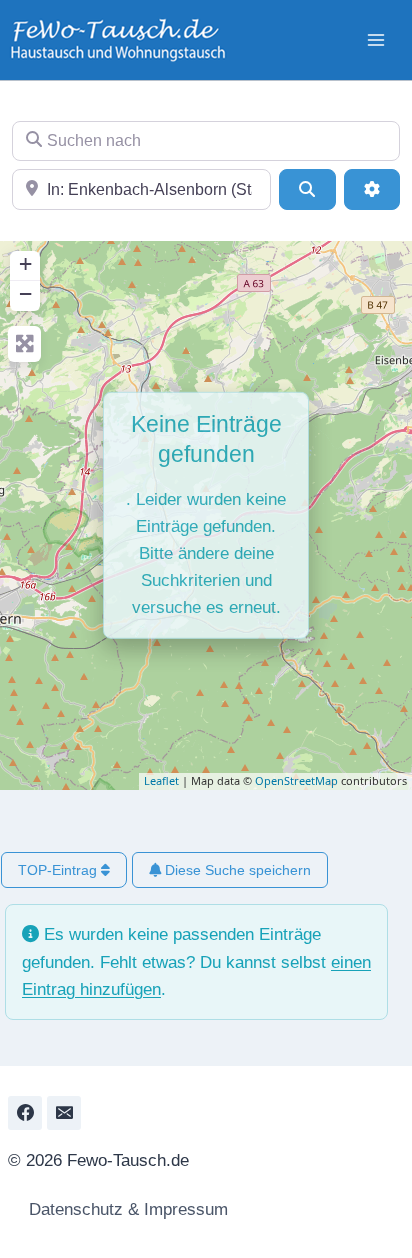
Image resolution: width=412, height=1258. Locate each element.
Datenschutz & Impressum (126, 1209)
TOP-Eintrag (59, 870)
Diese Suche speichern (236, 870)
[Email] (64, 1113)
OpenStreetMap (296, 780)
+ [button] (25, 263)
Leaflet (161, 780)
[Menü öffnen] (375, 39)
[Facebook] (25, 1113)
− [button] (25, 293)
